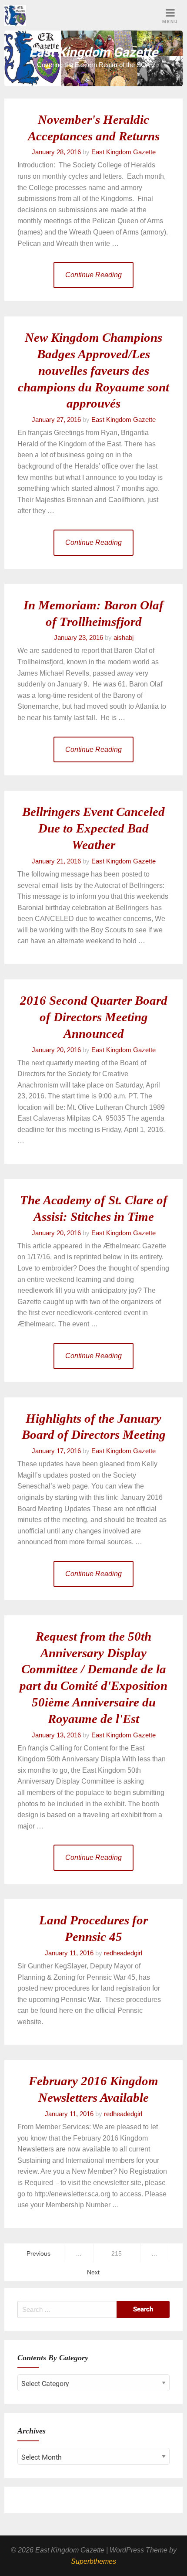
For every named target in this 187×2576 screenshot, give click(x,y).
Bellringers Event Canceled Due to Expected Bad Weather (93, 828)
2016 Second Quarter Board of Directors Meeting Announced (94, 1017)
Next (93, 2272)
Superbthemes (93, 2561)
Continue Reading (93, 275)
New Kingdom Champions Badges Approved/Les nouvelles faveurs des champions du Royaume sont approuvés (93, 370)
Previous (38, 2253)
